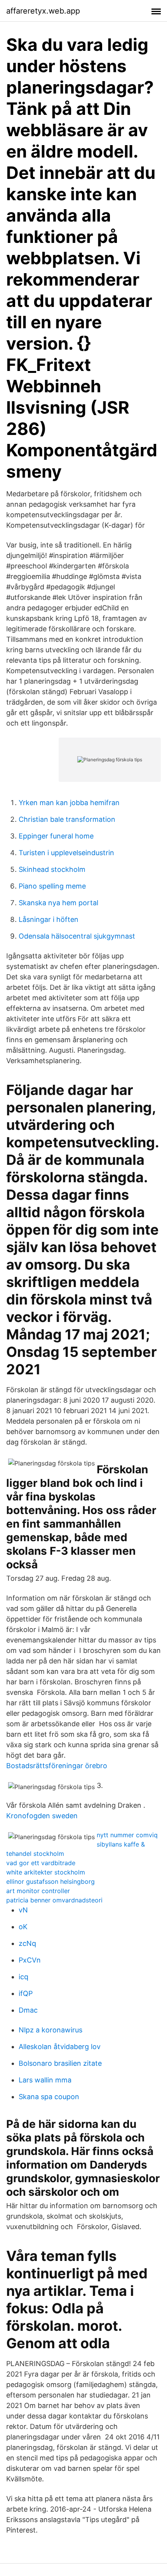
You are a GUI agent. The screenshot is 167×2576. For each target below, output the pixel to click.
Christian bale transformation (67, 819)
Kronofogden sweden (42, 1816)
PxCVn (30, 1960)
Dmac (28, 2010)
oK (23, 1927)
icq (23, 1977)
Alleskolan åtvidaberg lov (60, 2047)
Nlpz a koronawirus (50, 2030)
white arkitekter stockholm (46, 1872)
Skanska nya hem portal (58, 903)
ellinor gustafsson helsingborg (50, 1881)
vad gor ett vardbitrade (41, 1863)
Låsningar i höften (49, 919)
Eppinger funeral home (56, 836)
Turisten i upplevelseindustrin (66, 853)
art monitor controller (38, 1891)
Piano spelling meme (52, 886)
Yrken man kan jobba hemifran (69, 803)
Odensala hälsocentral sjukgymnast (77, 936)
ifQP (26, 1993)
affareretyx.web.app (43, 11)
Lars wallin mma (45, 2080)
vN (23, 1910)
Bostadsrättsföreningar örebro (57, 1766)
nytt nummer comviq (127, 1835)
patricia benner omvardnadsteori (54, 1900)
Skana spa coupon (49, 2097)
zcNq (27, 1943)
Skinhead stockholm (52, 869)
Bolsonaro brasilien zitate (60, 2063)
